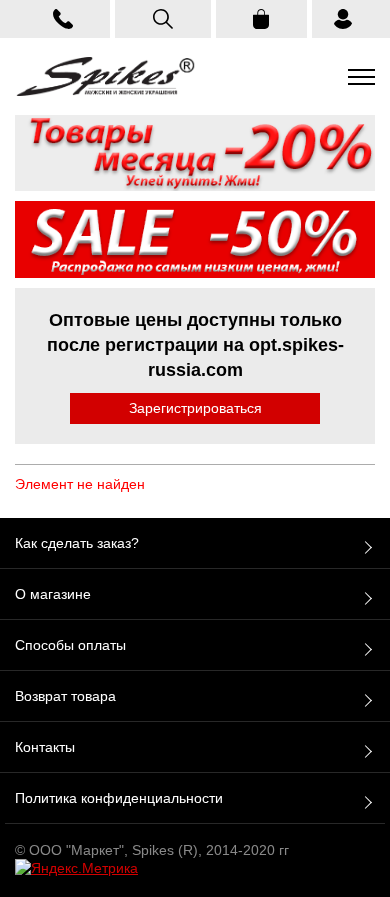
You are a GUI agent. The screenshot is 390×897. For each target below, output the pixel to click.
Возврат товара (65, 696)
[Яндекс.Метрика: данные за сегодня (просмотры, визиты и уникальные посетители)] (76, 868)
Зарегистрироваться (195, 408)
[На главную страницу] (105, 76)
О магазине (53, 594)
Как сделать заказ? (77, 543)
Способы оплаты (70, 645)
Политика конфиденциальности (119, 798)
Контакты (45, 747)
